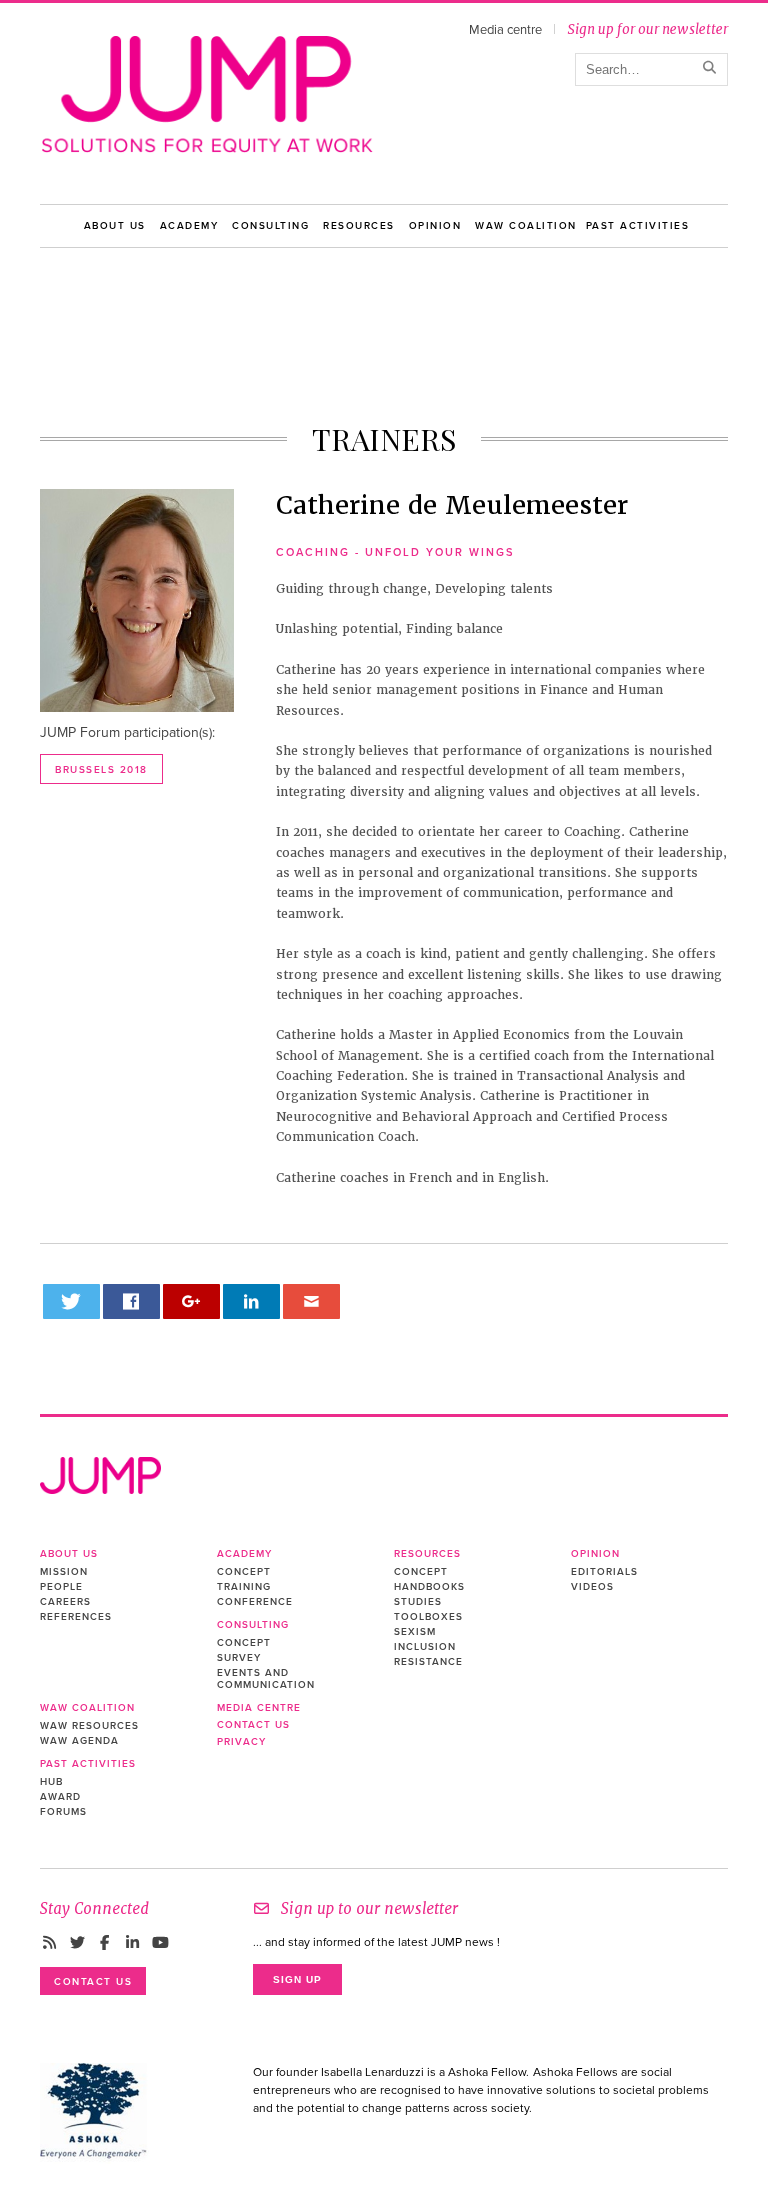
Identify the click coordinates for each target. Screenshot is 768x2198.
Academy (189, 226)
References (76, 1617)
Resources (359, 226)
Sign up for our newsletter (647, 29)
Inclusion (425, 1647)
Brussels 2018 (101, 770)
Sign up (297, 1979)
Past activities (638, 226)
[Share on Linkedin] (252, 1301)
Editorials (604, 1572)
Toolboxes (428, 1617)
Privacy (241, 1742)
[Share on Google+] (192, 1301)
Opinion (435, 226)
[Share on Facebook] (132, 1301)
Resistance (428, 1662)
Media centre (505, 30)
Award (60, 1797)
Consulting (270, 226)
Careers (65, 1602)
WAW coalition (526, 226)
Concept (244, 1572)
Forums (63, 1812)
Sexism (415, 1632)
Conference (255, 1602)
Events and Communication (266, 1679)
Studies (418, 1602)
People (61, 1587)
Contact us (253, 1725)
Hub (51, 1782)
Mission (64, 1572)
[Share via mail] (312, 1301)
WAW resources (89, 1726)
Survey (239, 1658)
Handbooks (429, 1587)
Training (244, 1587)
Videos (592, 1587)
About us (115, 226)
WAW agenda (79, 1741)
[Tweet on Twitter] (72, 1301)
